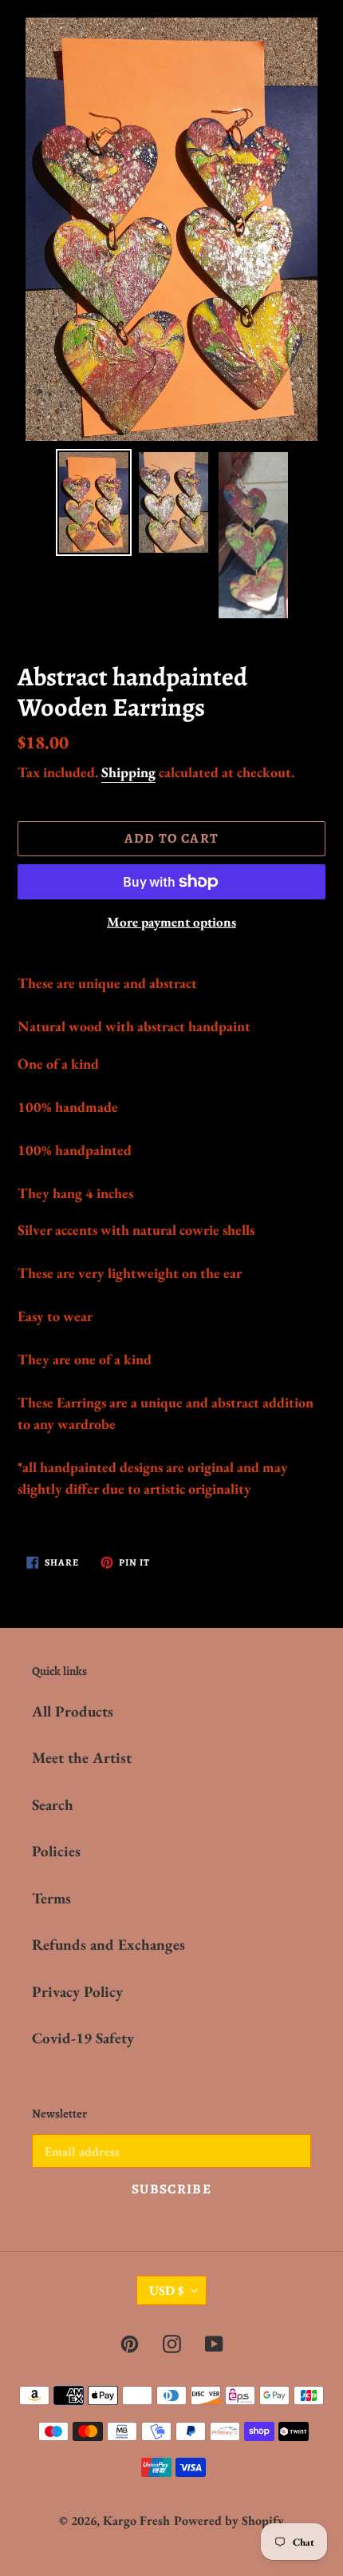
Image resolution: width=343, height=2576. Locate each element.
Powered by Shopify (229, 2520)
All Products (73, 1711)
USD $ (166, 2290)
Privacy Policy (77, 1992)
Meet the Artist (82, 1758)
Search (53, 1805)
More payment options (171, 922)
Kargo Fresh (136, 2520)
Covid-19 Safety (83, 2038)
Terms (51, 1898)
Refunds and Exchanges (108, 1945)
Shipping (128, 772)
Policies (56, 1851)
